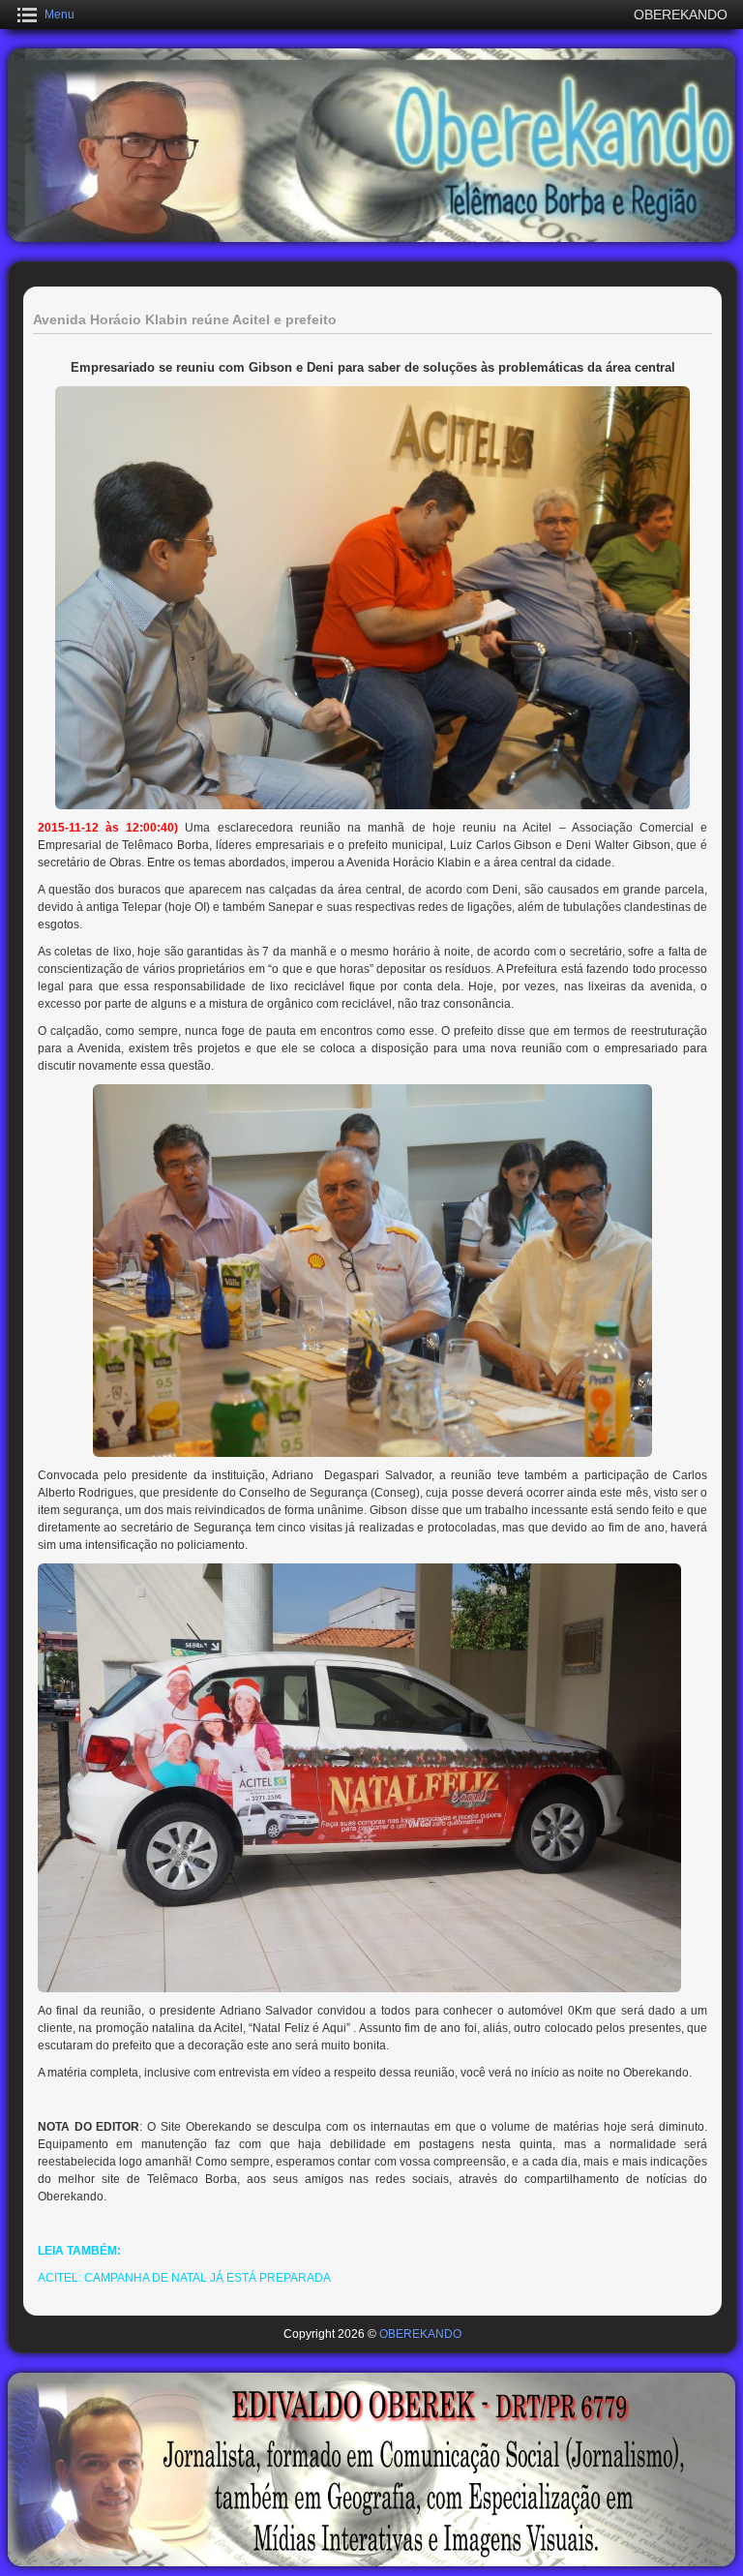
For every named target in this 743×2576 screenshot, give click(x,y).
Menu (59, 15)
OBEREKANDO (420, 2334)
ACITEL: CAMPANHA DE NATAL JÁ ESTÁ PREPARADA (184, 2278)
